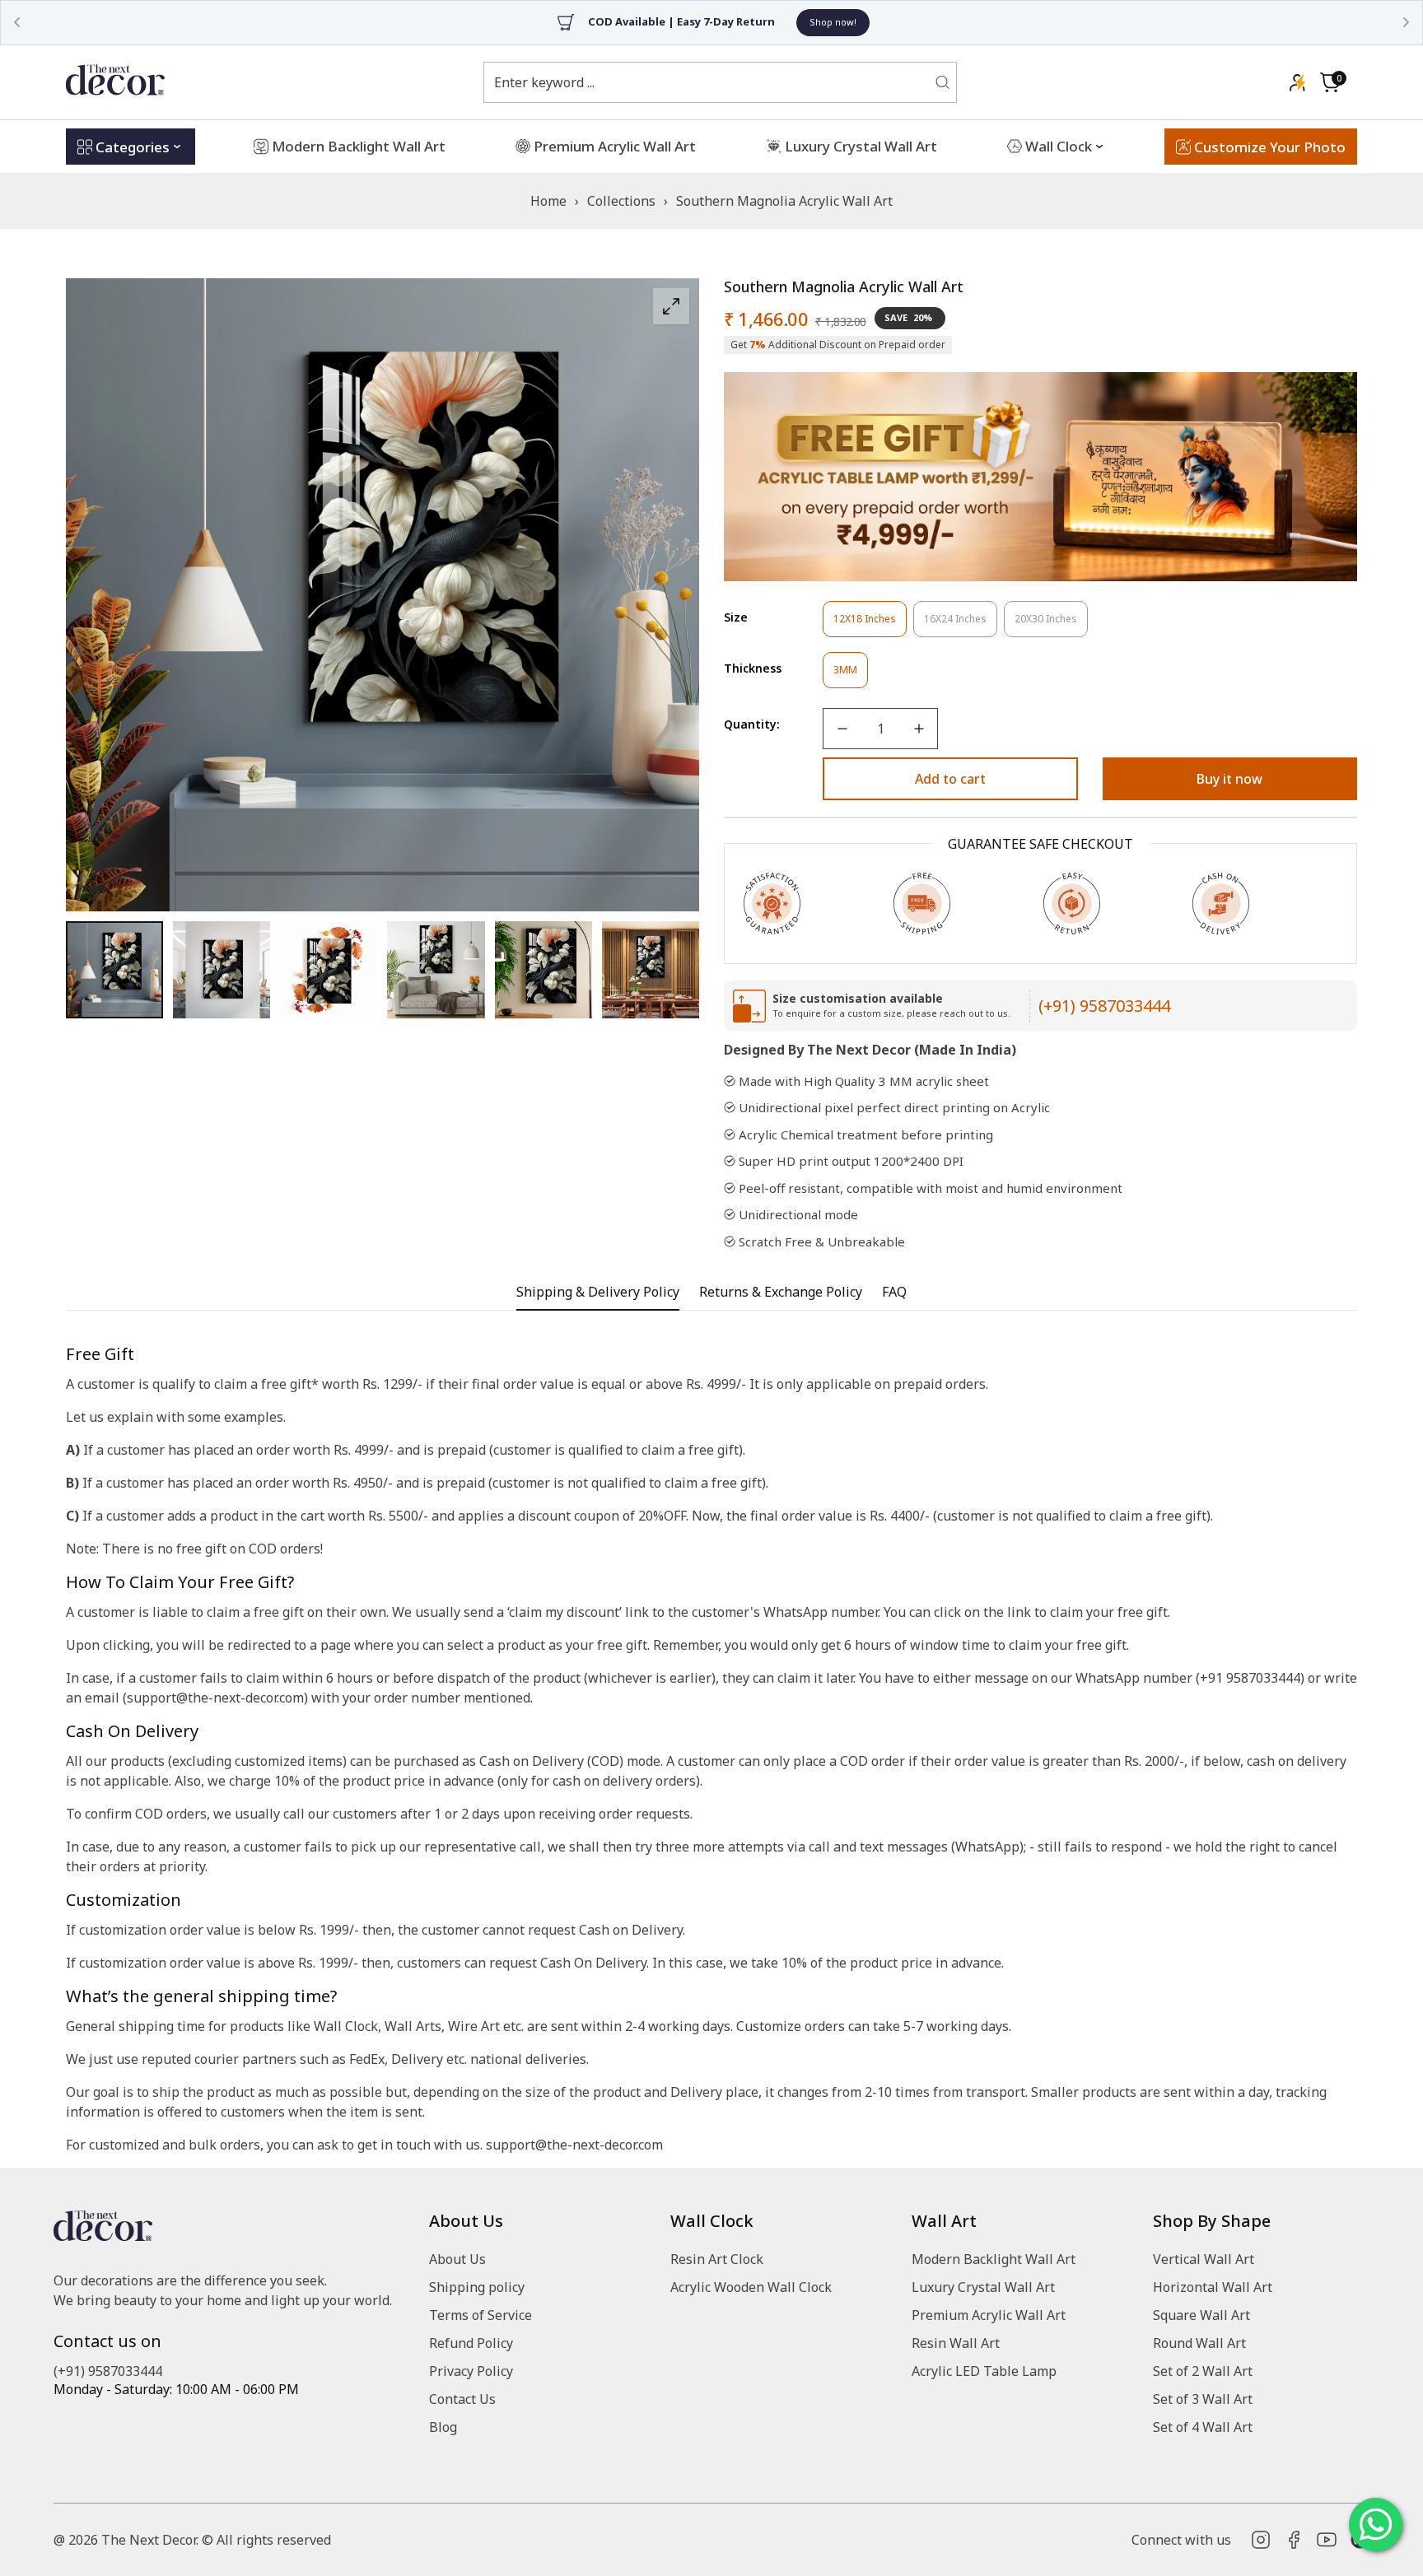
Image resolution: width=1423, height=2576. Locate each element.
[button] (1330, 82)
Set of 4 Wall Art (1203, 2427)
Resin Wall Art (956, 2343)
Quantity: (752, 724)
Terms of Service (481, 2315)
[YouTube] (1327, 2540)
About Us (457, 2259)
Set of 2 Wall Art (1203, 2371)
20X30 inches (1051, 624)
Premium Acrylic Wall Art (989, 2315)
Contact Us (462, 2399)
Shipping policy (477, 2287)
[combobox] (710, 82)
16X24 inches (961, 624)
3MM (851, 675)
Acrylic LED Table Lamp (984, 2371)
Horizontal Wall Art (1213, 2287)
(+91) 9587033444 (1104, 1006)
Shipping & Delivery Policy (598, 1292)
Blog (443, 2427)
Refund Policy (471, 2343)
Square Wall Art (1201, 2315)
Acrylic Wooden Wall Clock (751, 2287)
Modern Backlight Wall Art (994, 2259)
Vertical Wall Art (1204, 2259)
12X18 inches (870, 624)
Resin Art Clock (717, 2259)
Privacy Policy (471, 2371)
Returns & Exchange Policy (781, 1292)
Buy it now (1229, 779)
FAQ (894, 1292)
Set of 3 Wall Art (1203, 2399)
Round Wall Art (1199, 2343)
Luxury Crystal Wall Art (983, 2287)
